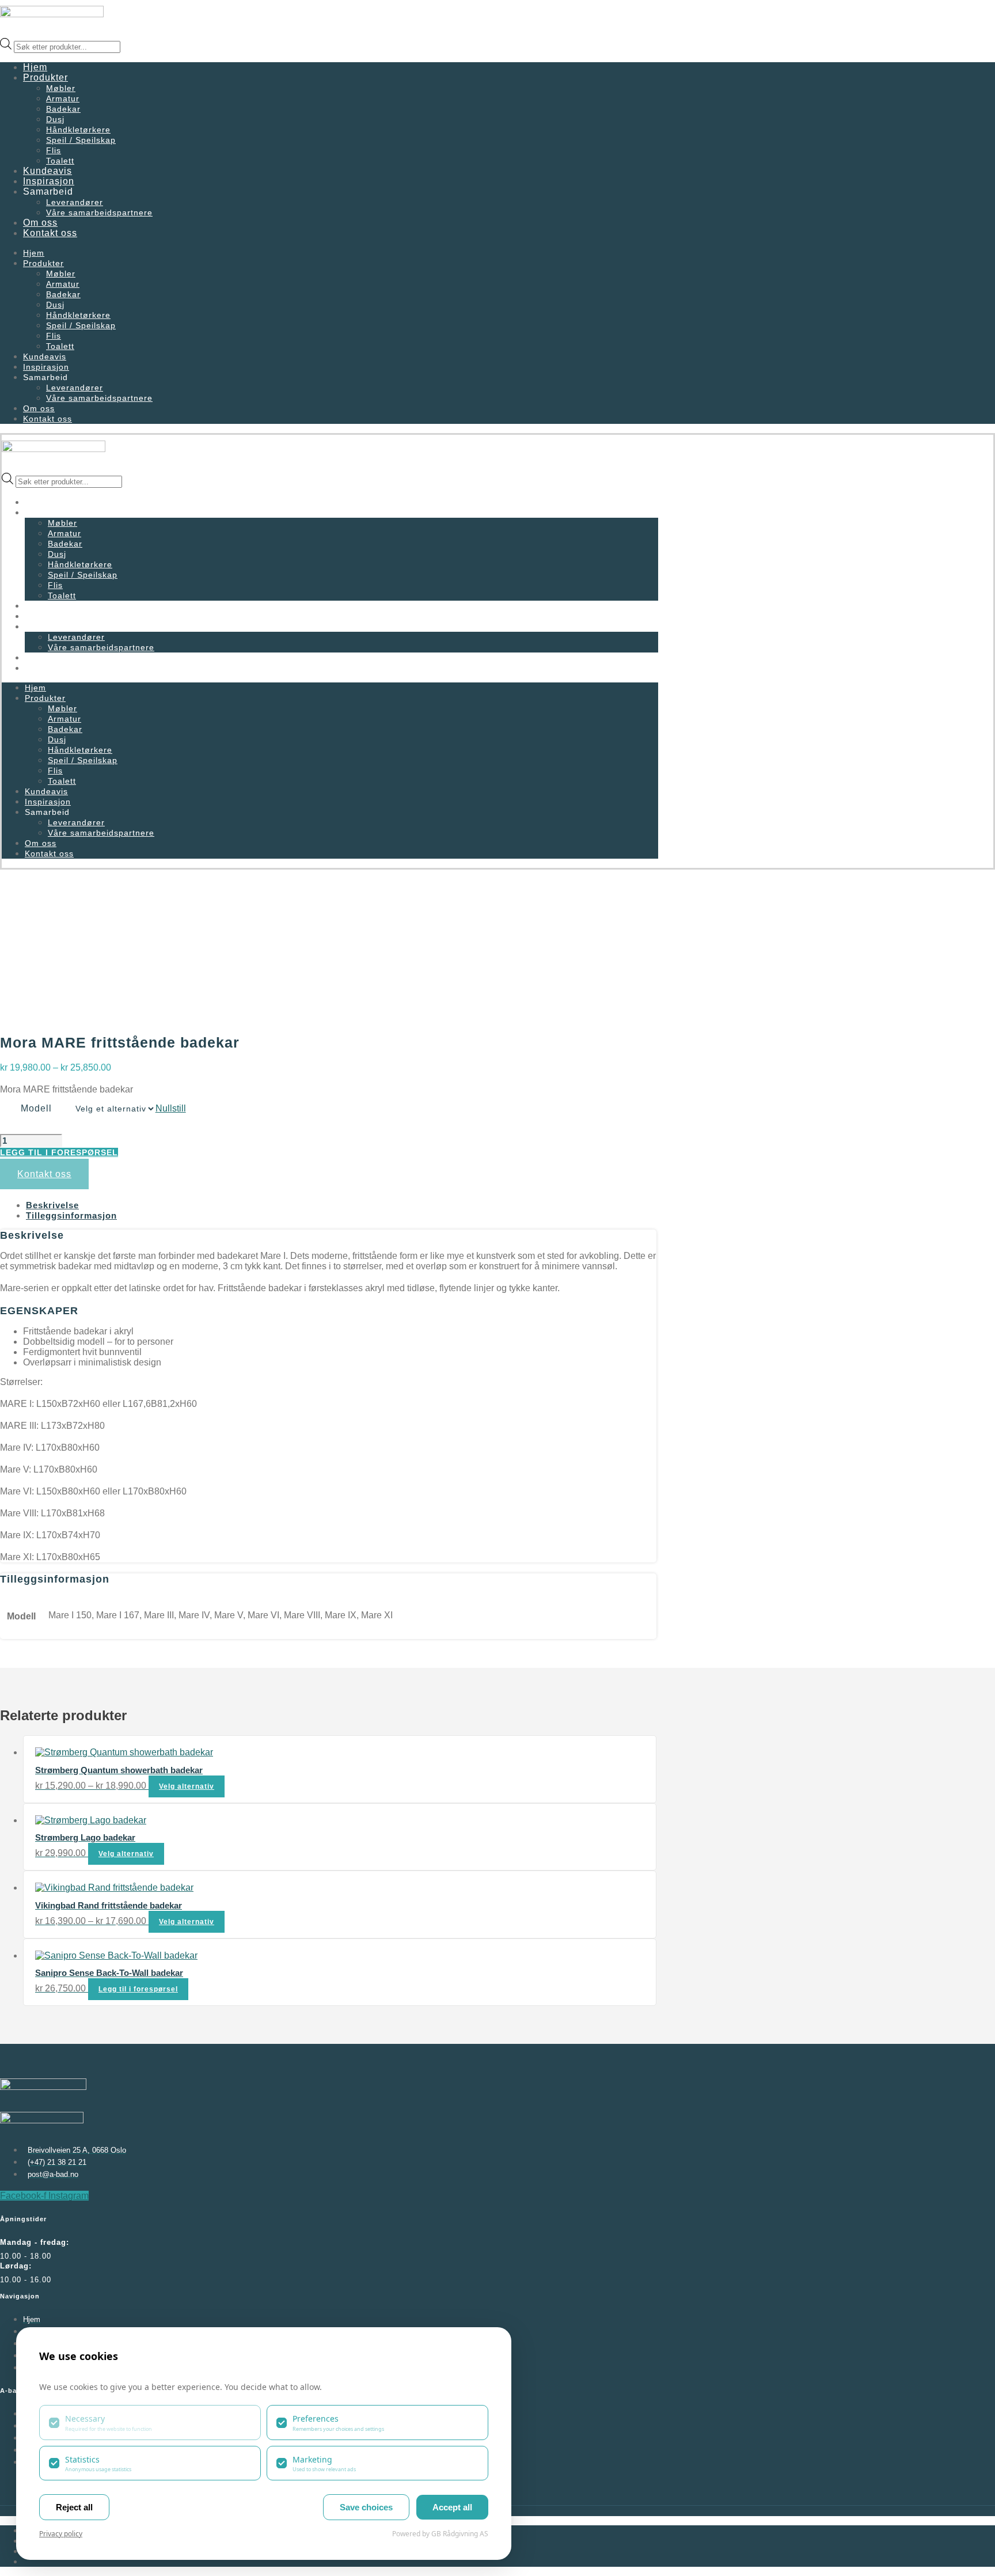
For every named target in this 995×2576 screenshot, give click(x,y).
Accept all (452, 2507)
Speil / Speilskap (81, 140)
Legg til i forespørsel (59, 1152)
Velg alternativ (187, 1786)
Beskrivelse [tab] (52, 1205)
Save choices (366, 2507)
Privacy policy (61, 2534)
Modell (36, 1108)
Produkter (45, 77)
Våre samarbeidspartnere (99, 213)
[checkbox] (150, 2422)
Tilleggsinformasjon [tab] (71, 1215)
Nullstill (171, 1108)
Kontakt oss (50, 233)
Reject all (74, 2507)
